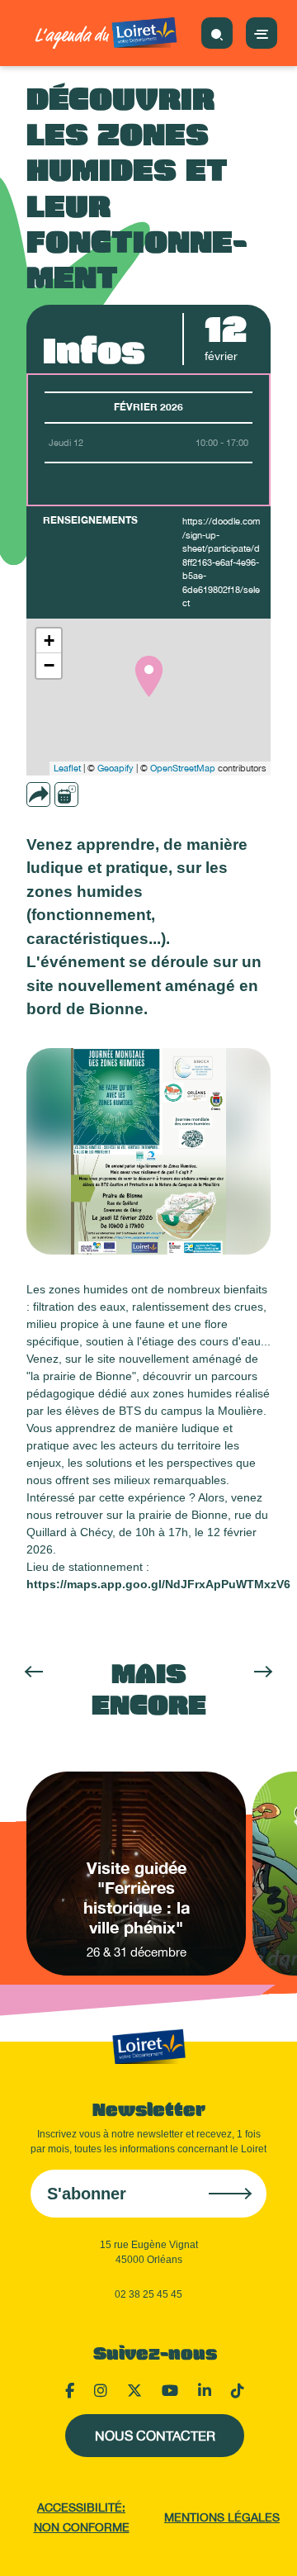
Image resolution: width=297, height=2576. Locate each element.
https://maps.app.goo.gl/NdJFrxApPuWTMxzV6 (158, 1584)
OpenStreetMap (183, 768)
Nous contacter (155, 2436)
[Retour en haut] (264, 2543)
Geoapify (115, 768)
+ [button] (49, 640)
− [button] (49, 665)
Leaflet (67, 768)
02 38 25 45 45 (148, 2294)
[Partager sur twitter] (116, 795)
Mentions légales (222, 2517)
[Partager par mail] (70, 795)
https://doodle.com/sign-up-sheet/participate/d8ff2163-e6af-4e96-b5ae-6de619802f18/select (221, 562)
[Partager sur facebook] (93, 795)
